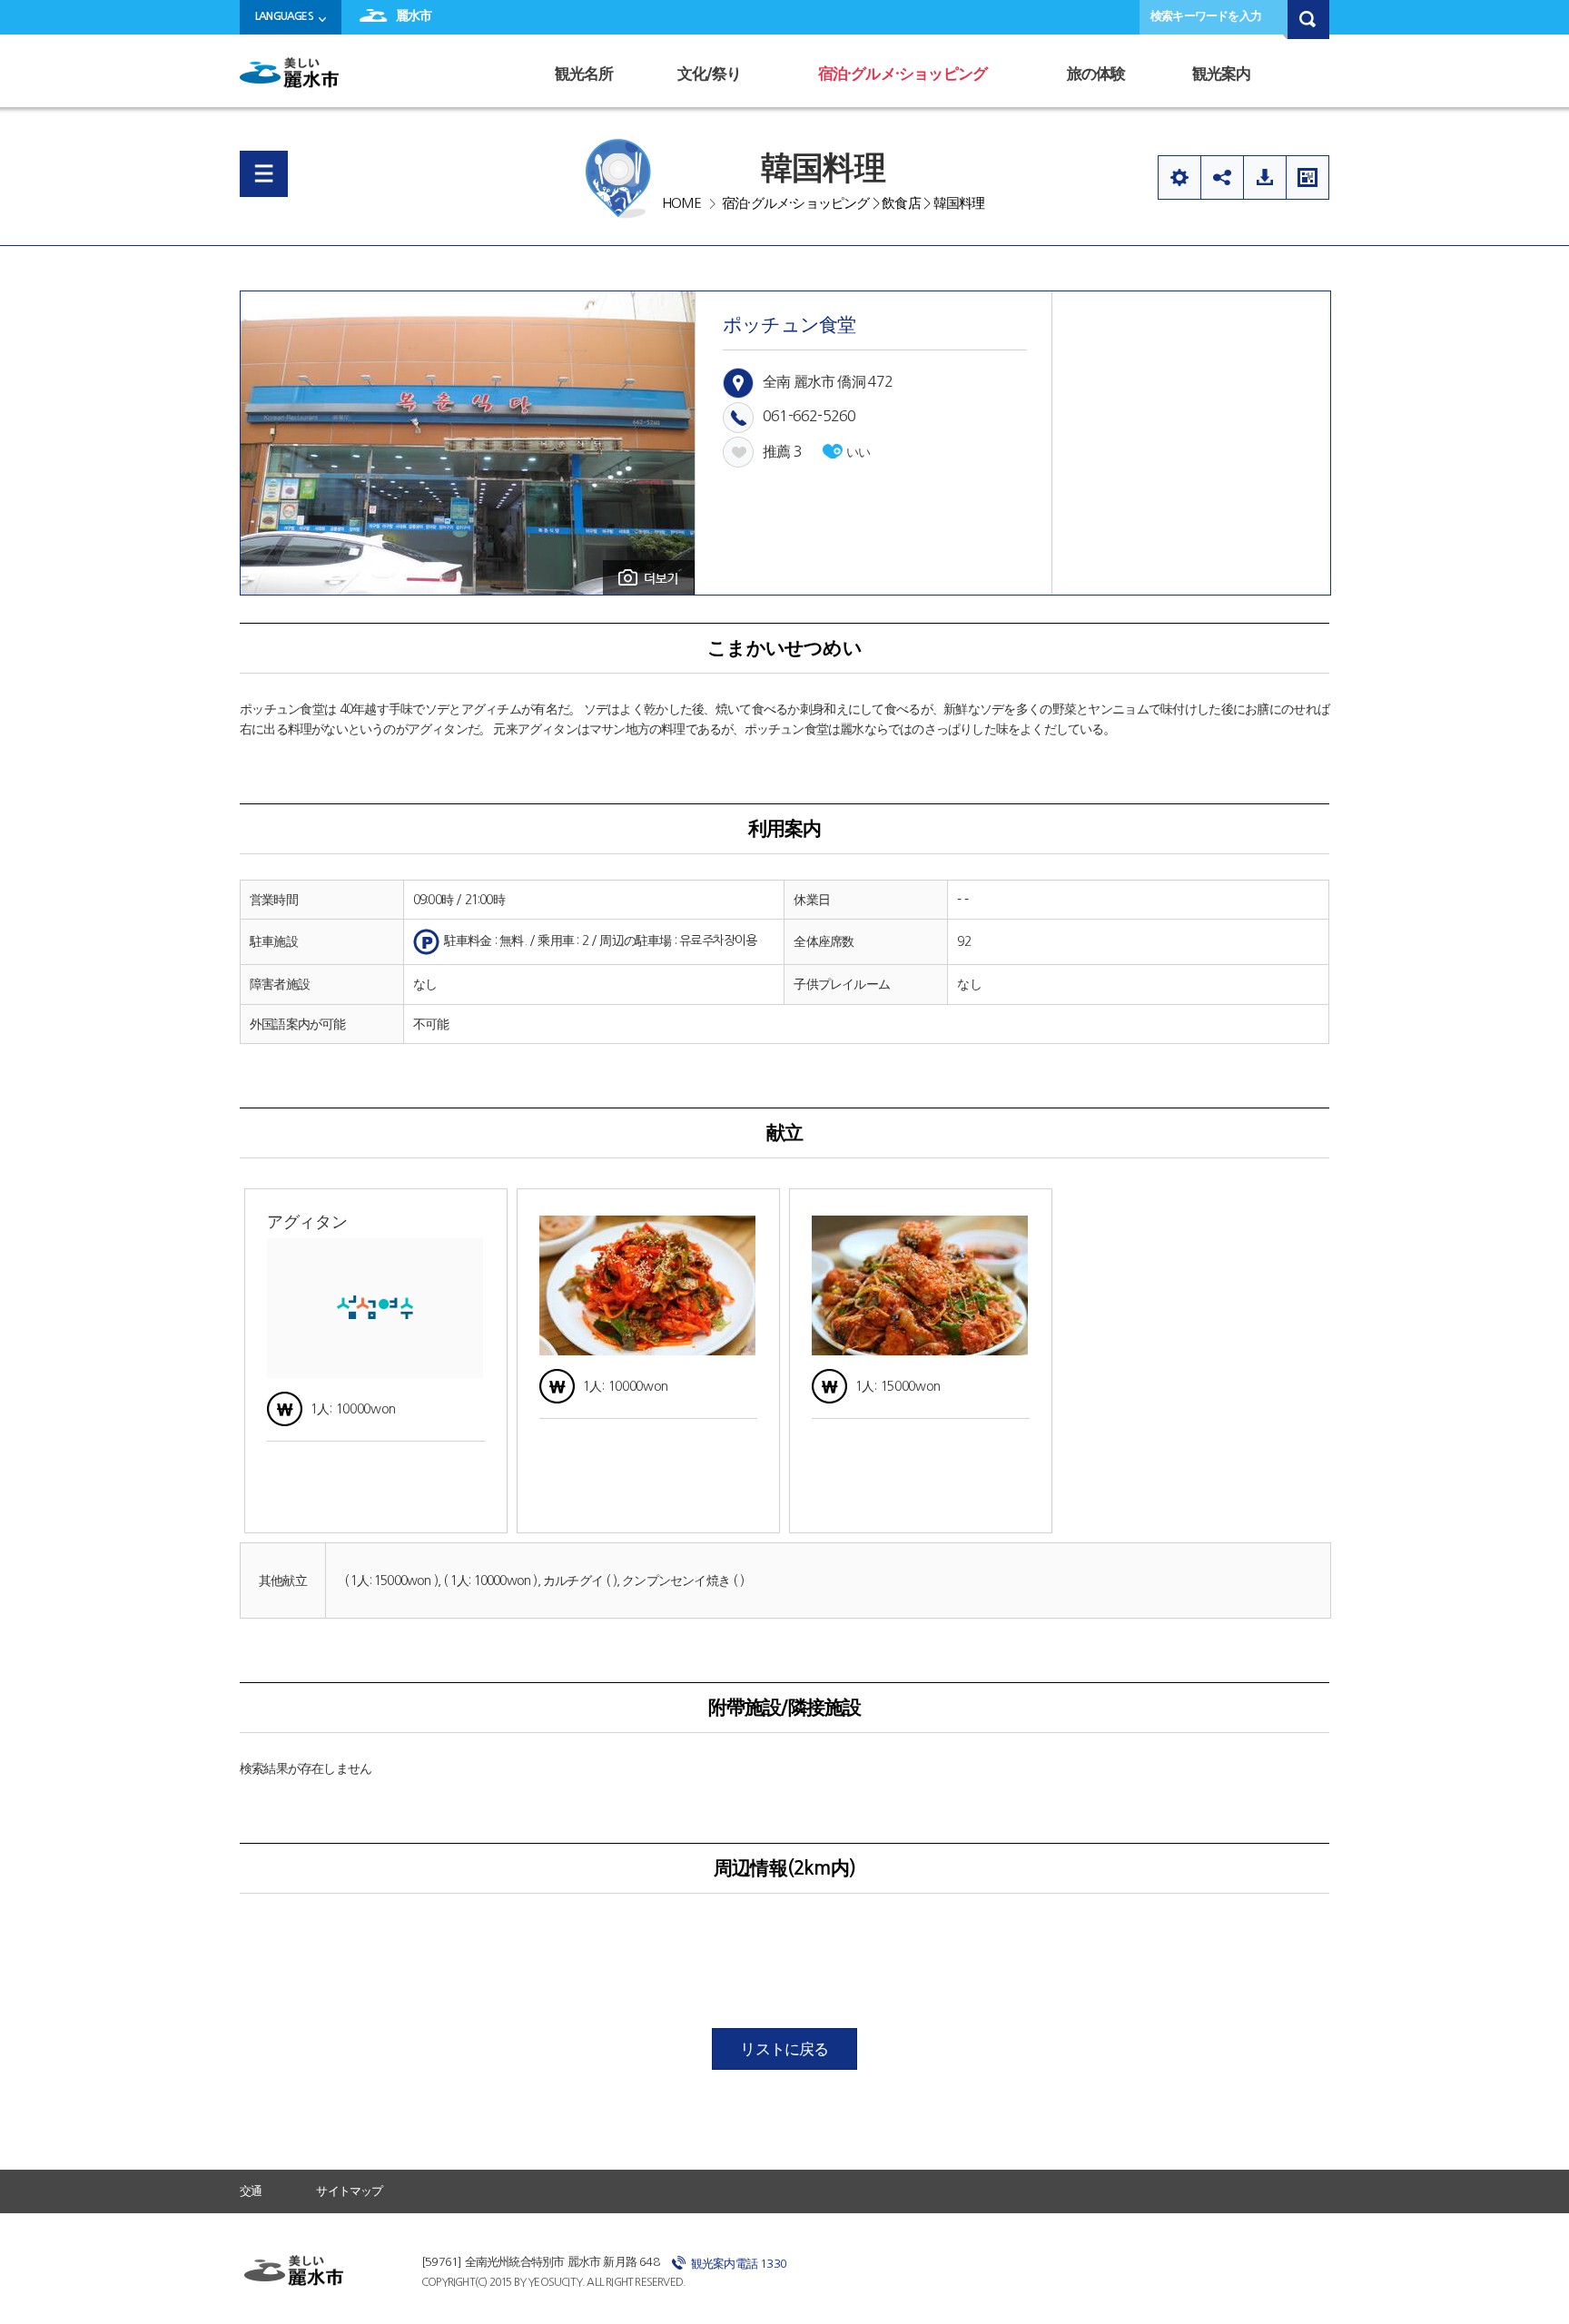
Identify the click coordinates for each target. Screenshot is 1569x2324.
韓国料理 (959, 203)
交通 (251, 2191)
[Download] (1264, 177)
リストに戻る (784, 2048)
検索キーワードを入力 (1206, 16)
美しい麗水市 (294, 79)
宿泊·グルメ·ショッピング (903, 74)
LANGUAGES (284, 16)
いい (858, 452)
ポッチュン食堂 (789, 325)
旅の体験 (1096, 74)
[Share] (1222, 177)
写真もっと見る (649, 577)
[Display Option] (1179, 177)
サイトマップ (349, 2191)
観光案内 (1222, 74)
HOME (682, 203)
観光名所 (584, 74)
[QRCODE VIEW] (1307, 177)
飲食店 (901, 203)
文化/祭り (709, 74)
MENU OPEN (264, 174)
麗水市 (414, 15)
